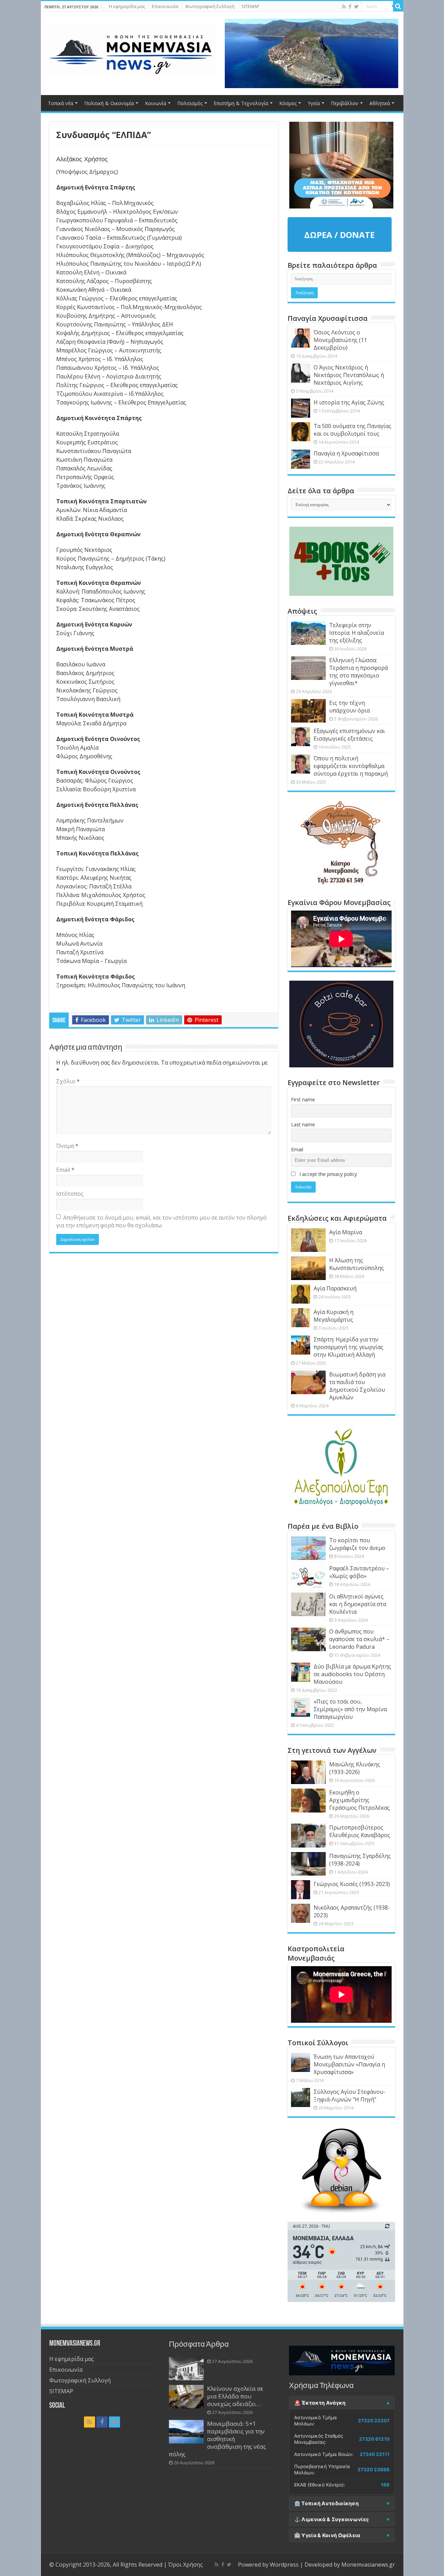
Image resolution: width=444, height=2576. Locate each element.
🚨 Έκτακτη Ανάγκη (320, 2403)
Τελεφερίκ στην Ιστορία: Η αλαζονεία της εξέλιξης (357, 633)
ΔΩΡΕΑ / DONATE (339, 235)
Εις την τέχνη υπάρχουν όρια (349, 707)
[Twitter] (356, 7)
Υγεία (314, 103)
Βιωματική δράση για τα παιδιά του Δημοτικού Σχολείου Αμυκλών (357, 1386)
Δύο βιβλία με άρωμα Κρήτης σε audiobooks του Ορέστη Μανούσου (352, 1674)
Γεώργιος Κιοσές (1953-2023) (352, 1884)
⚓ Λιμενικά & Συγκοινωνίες (332, 2519)
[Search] (398, 6)
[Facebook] (350, 7)
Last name (303, 1124)
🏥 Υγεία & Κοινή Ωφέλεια (327, 2535)
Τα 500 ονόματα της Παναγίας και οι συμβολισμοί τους (352, 430)
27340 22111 (375, 2454)
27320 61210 (374, 2439)
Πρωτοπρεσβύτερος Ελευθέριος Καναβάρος (360, 1831)
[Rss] (344, 7)
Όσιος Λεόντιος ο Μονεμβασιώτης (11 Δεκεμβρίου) (340, 340)
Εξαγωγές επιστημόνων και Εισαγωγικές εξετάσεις (349, 735)
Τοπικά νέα (61, 103)
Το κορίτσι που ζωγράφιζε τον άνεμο (357, 1544)
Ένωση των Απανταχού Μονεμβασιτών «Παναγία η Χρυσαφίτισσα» (349, 2064)
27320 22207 (374, 2421)
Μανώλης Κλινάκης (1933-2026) (355, 1768)
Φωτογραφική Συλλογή (210, 6)
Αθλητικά (380, 103)
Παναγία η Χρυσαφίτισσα (346, 453)
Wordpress (284, 2565)
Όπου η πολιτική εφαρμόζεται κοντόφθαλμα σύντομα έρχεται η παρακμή (351, 766)
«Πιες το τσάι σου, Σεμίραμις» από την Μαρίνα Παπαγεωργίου (350, 1709)
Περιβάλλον (345, 103)
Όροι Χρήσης (186, 2565)
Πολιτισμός (190, 103)
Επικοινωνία (165, 6)
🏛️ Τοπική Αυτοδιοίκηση (326, 2504)
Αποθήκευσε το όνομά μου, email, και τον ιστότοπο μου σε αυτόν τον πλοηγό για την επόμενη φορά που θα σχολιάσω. (161, 1221)
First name (303, 1099)
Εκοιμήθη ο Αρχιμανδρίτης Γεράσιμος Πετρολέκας (360, 1800)
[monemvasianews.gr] (131, 49)
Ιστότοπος (70, 1194)
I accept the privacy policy (327, 1174)
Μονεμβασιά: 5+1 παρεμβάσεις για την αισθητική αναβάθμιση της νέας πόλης (217, 2439)
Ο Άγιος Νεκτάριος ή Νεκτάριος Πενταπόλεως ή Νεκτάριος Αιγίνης (349, 375)
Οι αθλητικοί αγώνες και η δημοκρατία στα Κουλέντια (358, 1604)
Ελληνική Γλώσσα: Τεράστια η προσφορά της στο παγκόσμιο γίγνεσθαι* (358, 672)
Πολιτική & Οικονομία (109, 103)
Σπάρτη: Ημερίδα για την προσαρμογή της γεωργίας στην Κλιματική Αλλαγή (348, 1347)
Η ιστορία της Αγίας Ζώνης (349, 402)
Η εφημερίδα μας (127, 6)
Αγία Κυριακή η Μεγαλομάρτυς (334, 1316)
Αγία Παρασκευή (335, 1288)
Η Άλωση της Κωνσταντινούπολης (357, 1264)
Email (65, 1170)
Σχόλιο (68, 1081)
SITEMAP (250, 6)
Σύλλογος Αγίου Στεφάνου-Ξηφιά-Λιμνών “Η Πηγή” (349, 2096)
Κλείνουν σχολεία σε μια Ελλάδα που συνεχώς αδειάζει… (235, 2396)
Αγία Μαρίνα (346, 1232)
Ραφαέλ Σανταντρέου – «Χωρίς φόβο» (359, 1572)
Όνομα (67, 1146)
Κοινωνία (156, 103)
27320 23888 (374, 2470)
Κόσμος (288, 103)
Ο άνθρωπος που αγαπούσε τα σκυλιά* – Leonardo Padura (359, 1639)
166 (385, 2485)
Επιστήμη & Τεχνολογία (241, 103)
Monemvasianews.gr (368, 2565)
